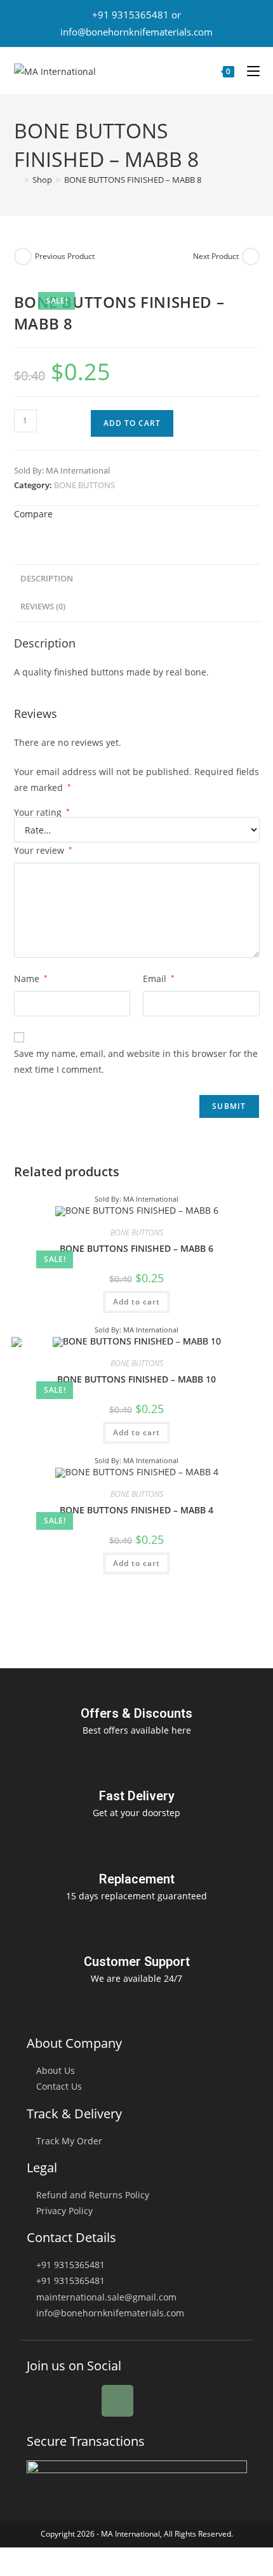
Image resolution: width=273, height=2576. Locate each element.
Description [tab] (47, 579)
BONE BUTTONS (84, 485)
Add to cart (132, 423)
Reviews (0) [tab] (43, 607)
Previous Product (65, 256)
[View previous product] (23, 256)
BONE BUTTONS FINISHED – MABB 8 (133, 180)
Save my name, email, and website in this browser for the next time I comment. (136, 1061)
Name (31, 979)
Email (159, 979)
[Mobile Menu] (249, 71)
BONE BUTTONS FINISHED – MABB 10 (136, 1379)
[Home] (17, 180)
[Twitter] (80, 2401)
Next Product (216, 256)
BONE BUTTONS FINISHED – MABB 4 (136, 1510)
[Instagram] (117, 2401)
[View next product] (251, 256)
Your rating (42, 813)
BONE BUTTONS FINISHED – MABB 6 (136, 1248)
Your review (43, 850)
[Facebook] (43, 2401)
